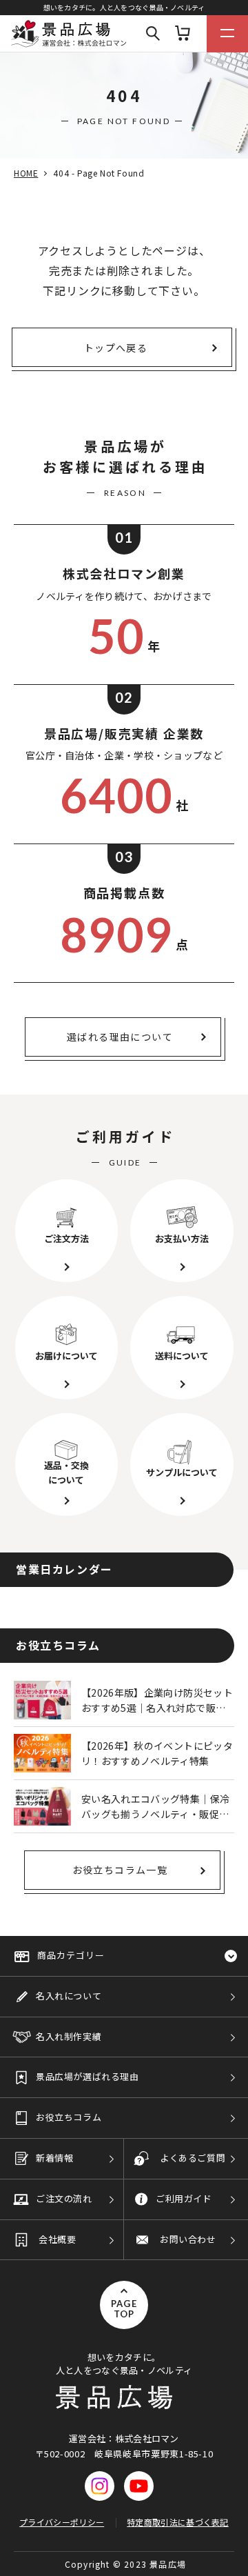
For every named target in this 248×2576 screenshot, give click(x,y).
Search (153, 34)
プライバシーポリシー (62, 2522)
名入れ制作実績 (69, 2036)
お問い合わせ (188, 2239)
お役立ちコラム (69, 2117)
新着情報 (54, 2158)
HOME (26, 173)
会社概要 (57, 2239)
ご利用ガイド (184, 2198)
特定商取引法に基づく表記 (178, 2522)
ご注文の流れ (64, 2198)
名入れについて (69, 1996)
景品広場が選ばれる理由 (87, 2076)
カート (183, 34)
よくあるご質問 (193, 2158)
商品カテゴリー (71, 1955)
